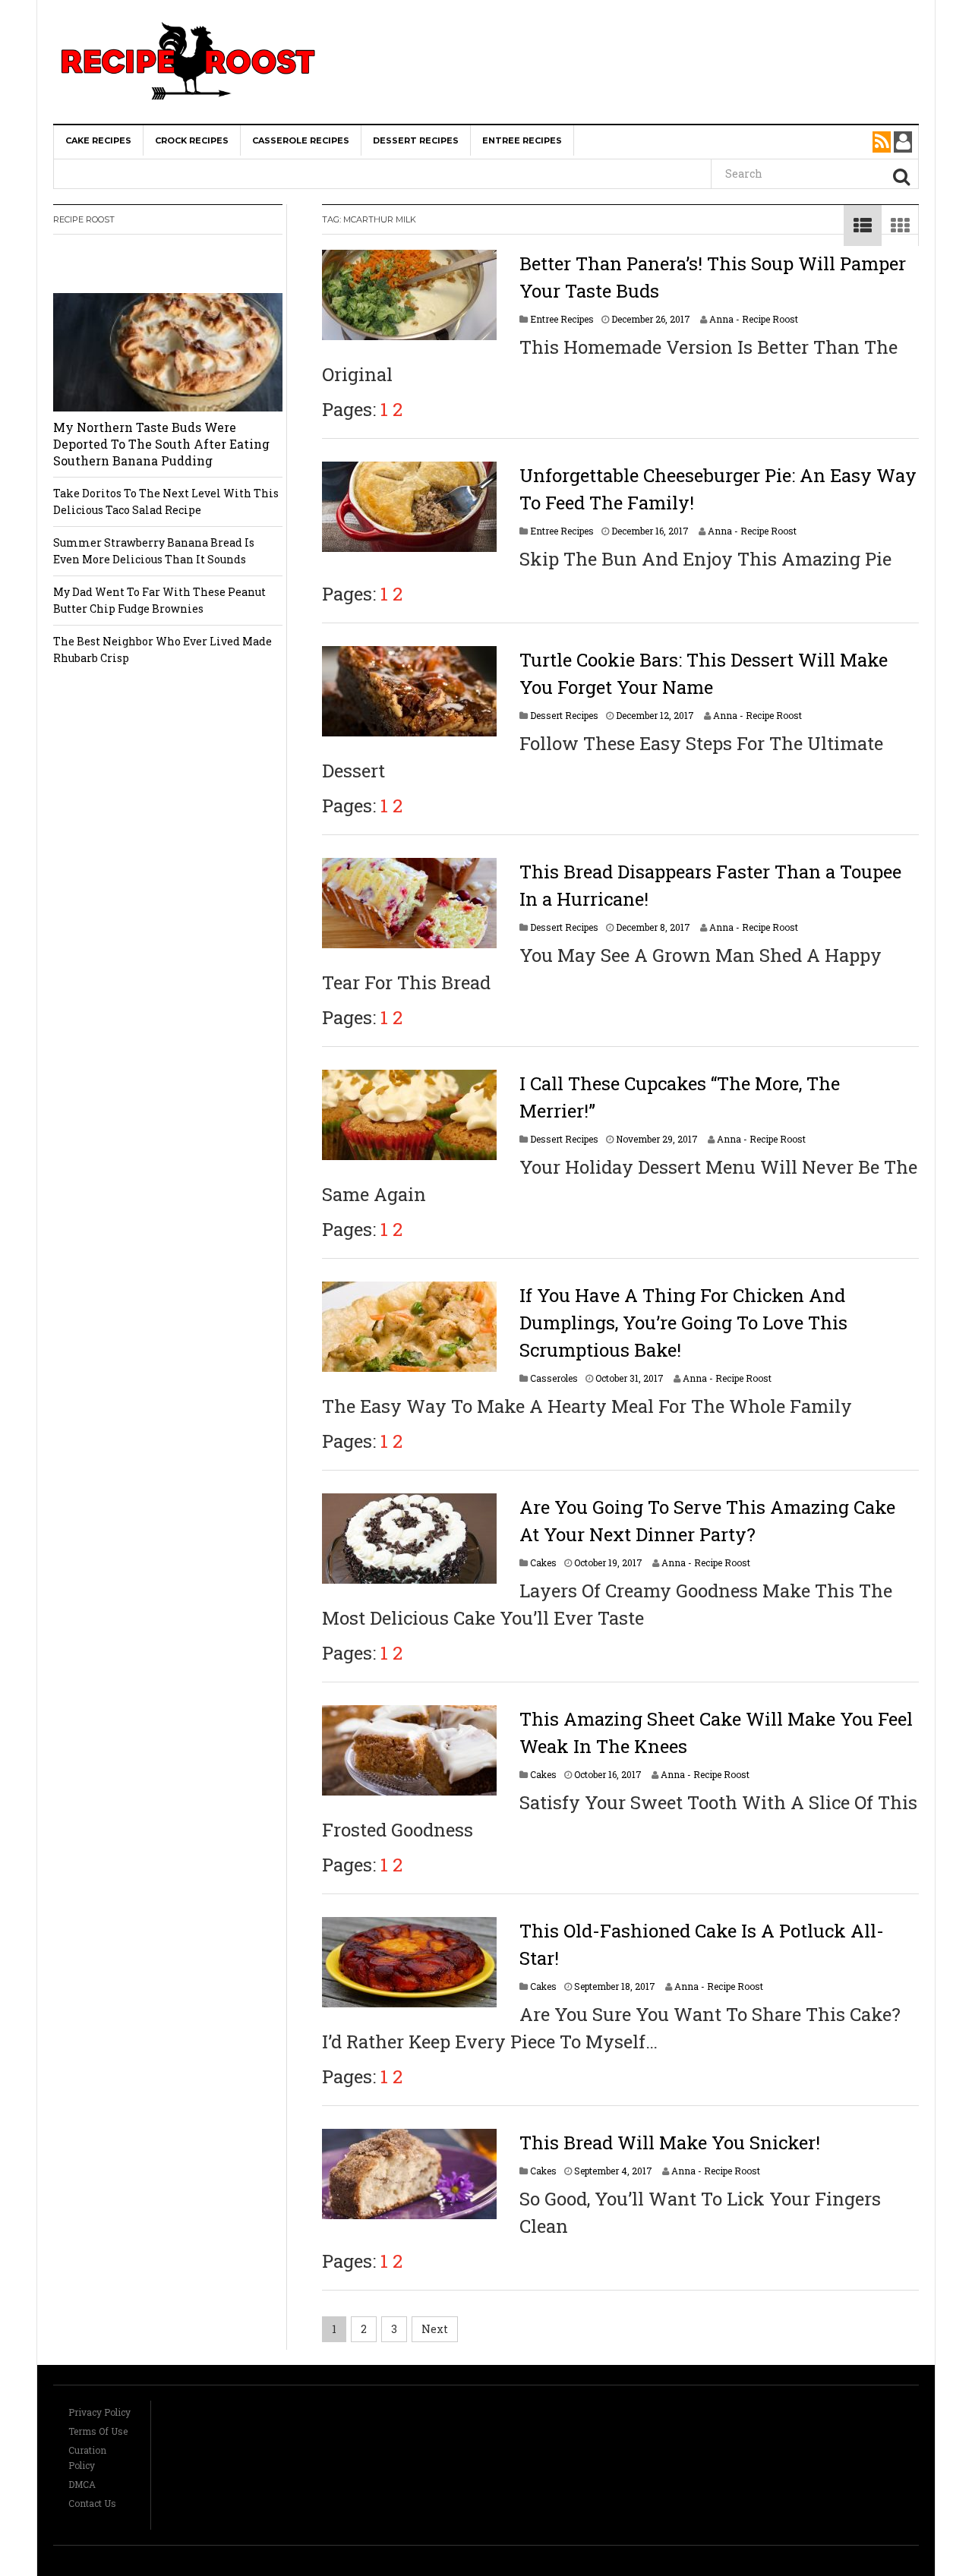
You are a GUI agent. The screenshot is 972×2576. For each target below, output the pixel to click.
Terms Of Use (98, 2431)
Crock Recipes (192, 140)
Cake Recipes (98, 140)
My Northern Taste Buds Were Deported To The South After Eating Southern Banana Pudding (161, 444)
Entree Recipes (522, 140)
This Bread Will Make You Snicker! (670, 2142)
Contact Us (92, 2503)
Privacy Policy (99, 2412)
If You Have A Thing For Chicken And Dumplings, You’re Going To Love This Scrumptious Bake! (683, 1323)
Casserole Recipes (301, 140)
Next (435, 2329)
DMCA (82, 2484)
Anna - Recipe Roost (754, 319)
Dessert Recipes (416, 140)
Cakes (543, 1562)
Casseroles (554, 1378)
